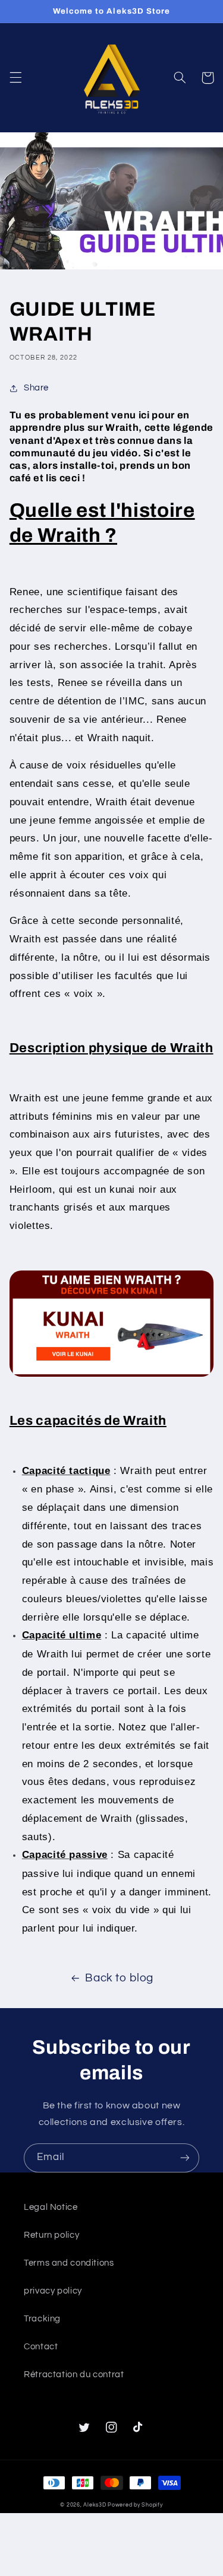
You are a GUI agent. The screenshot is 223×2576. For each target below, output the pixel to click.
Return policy (51, 2235)
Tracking (42, 2319)
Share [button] (36, 388)
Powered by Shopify (135, 2505)
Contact (41, 2347)
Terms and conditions (69, 2263)
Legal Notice (51, 2207)
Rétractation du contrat (74, 2375)
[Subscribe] (185, 2158)
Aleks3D (95, 2505)
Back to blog (119, 1978)
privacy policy (53, 2291)
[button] (15, 78)
